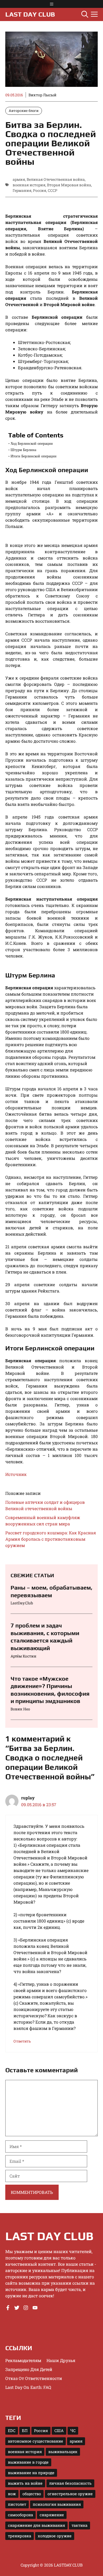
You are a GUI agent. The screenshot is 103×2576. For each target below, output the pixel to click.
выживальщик (63, 2452)
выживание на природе (31, 2473)
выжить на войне (25, 2483)
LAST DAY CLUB (30, 14)
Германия (22, 190)
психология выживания (57, 2504)
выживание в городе (28, 2462)
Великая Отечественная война (56, 179)
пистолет (17, 2504)
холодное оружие (55, 2536)
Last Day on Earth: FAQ (28, 2387)
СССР (53, 190)
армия (19, 179)
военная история (29, 185)
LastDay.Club (22, 1603)
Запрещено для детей (29, 2369)
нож (12, 2494)
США (59, 2431)
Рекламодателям (23, 2360)
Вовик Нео (20, 1709)
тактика (79, 2525)
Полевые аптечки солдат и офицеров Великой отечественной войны (45, 1505)
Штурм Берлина (23, 450)
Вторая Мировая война (69, 185)
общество (32, 2494)
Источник (16, 1474)
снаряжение (52, 2515)
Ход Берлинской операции (32, 443)
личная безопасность (70, 2483)
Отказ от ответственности (34, 2378)
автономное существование (36, 2441)
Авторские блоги (24, 111)
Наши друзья (61, 2360)
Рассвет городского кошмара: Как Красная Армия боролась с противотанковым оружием (51, 1539)
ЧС (73, 2431)
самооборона (20, 2515)
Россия (40, 190)
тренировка (20, 2536)
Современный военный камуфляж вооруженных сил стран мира (43, 1521)
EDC (12, 2431)
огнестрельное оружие (70, 2494)
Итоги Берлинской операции (34, 456)
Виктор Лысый (43, 95)
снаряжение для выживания (36, 2525)
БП (25, 2431)
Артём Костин (24, 1656)
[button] (85, 14)
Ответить (22, 2041)
